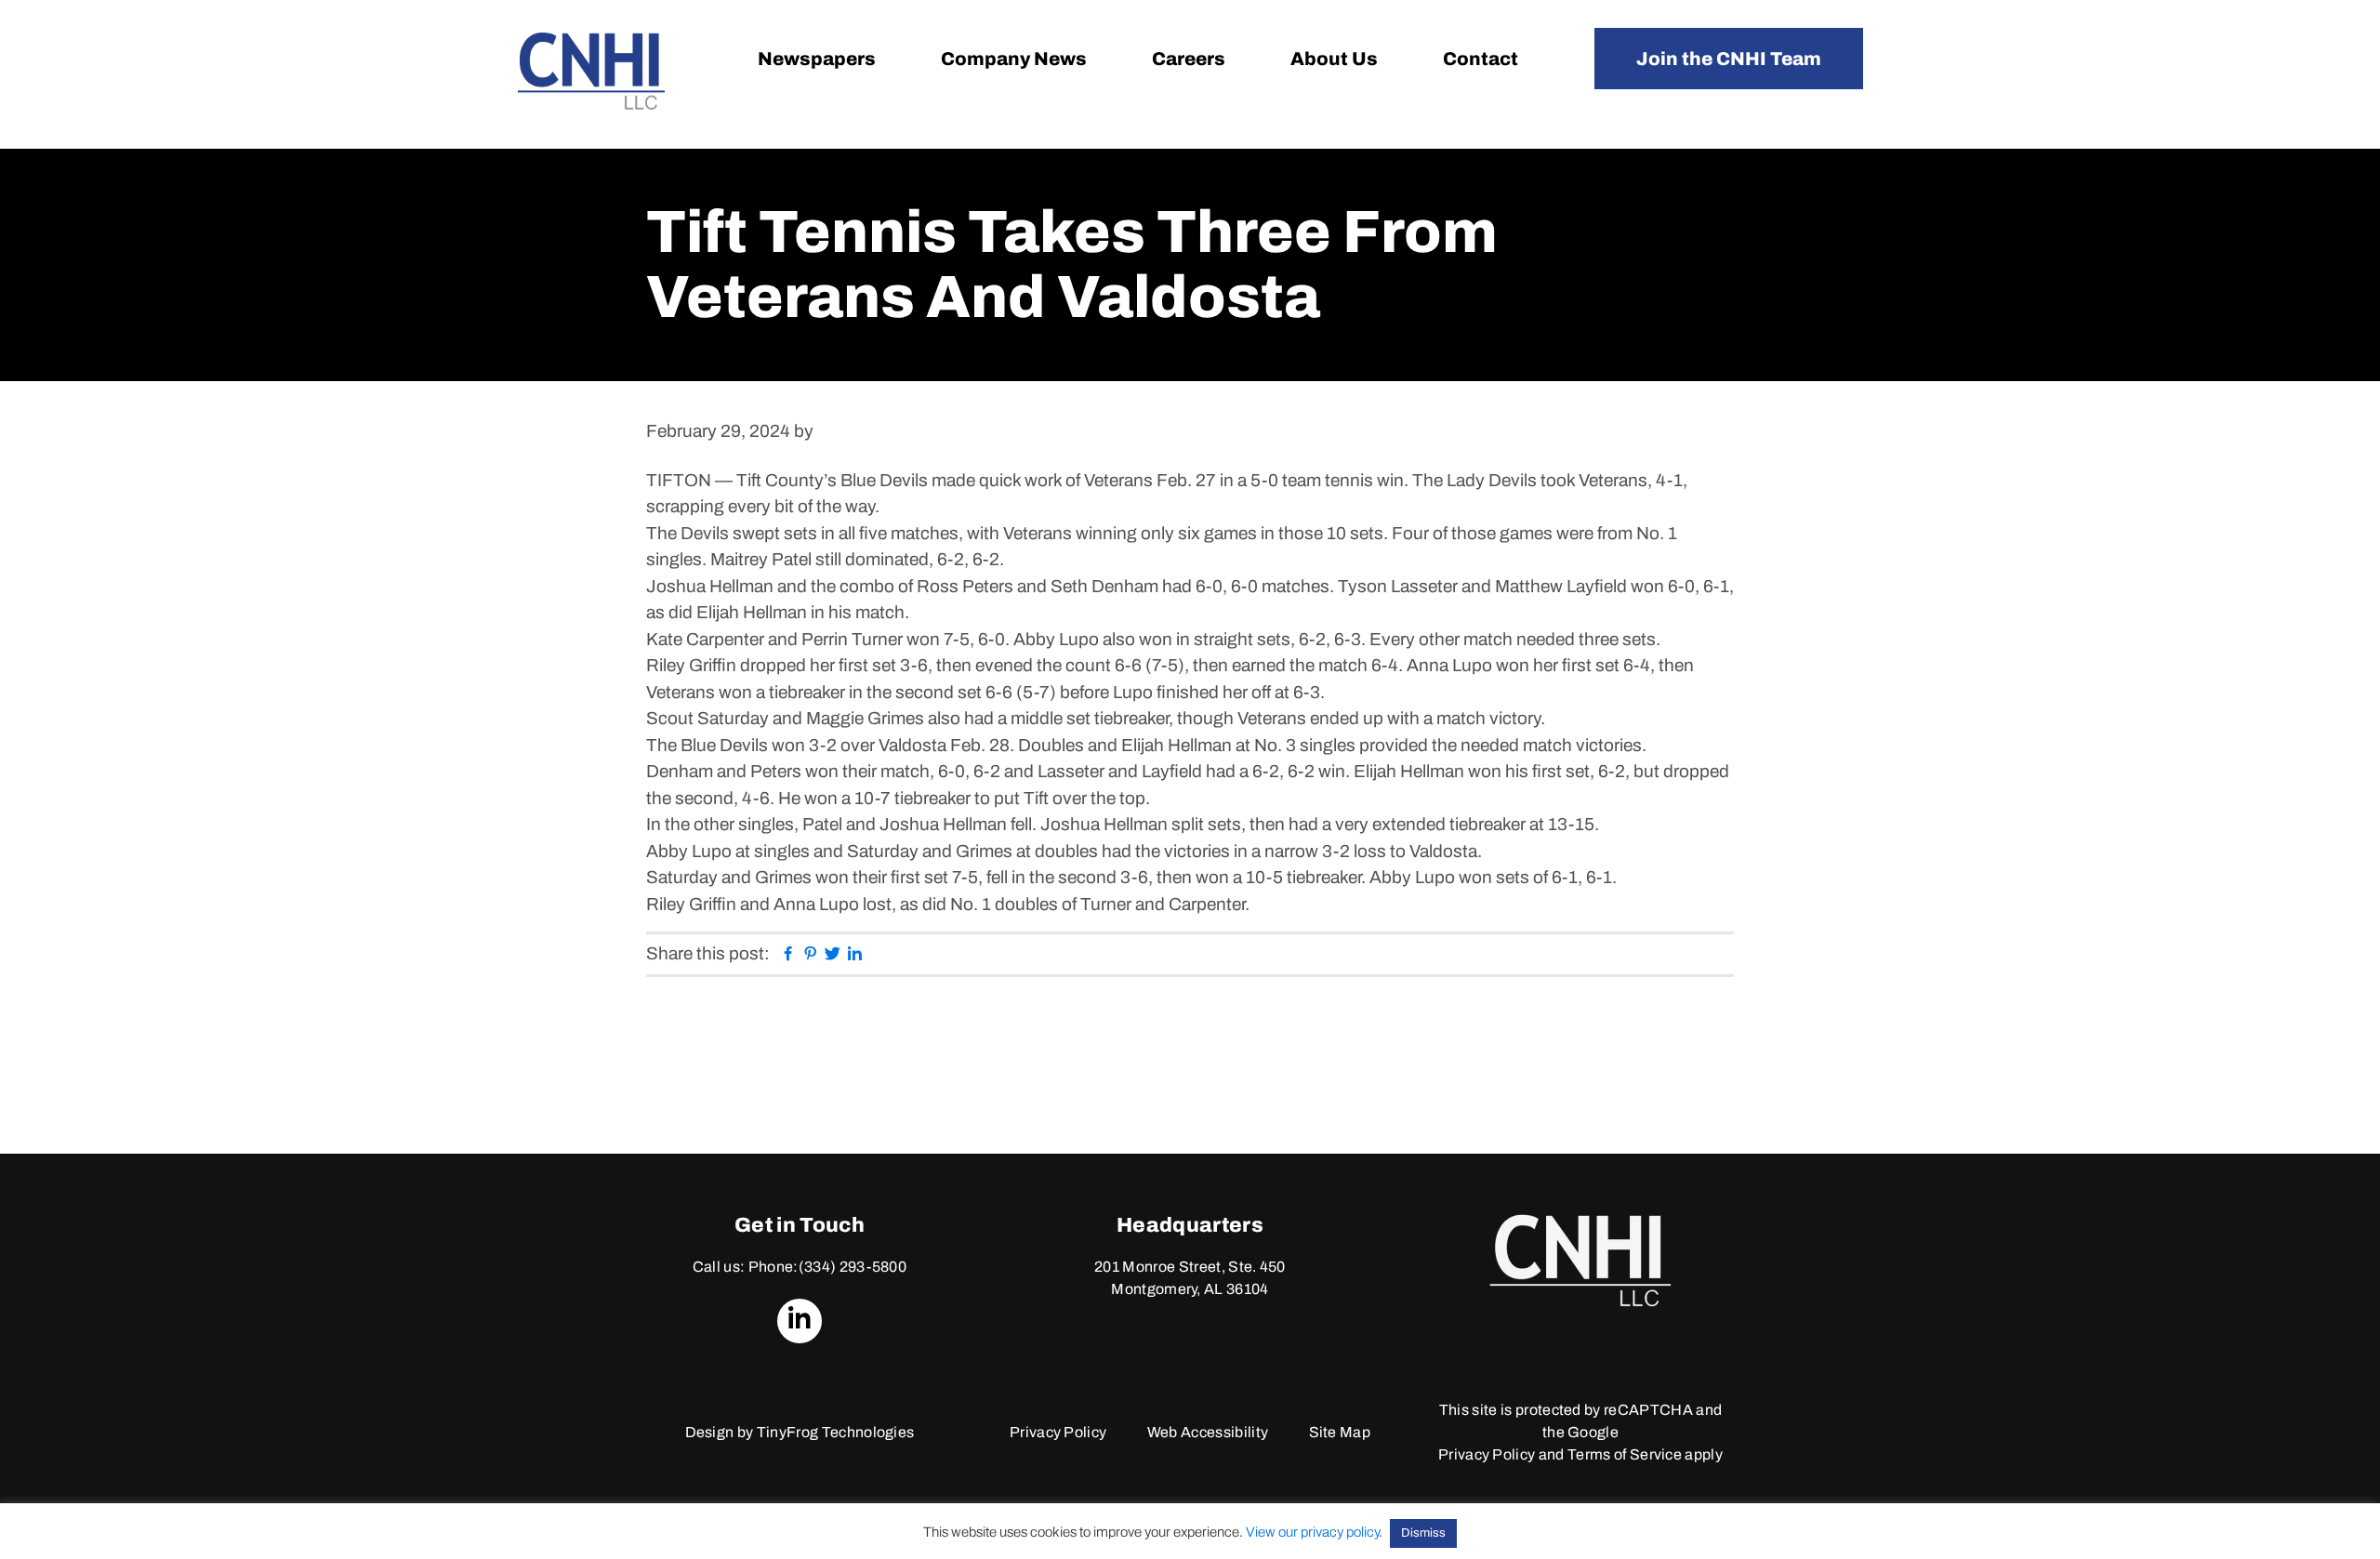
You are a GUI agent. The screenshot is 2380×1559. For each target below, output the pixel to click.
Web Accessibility (1208, 1432)
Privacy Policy (1058, 1432)
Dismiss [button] (1423, 1533)
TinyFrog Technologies (836, 1432)
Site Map (1340, 1432)
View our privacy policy (1312, 1532)
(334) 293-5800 (853, 1267)
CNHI (591, 71)
